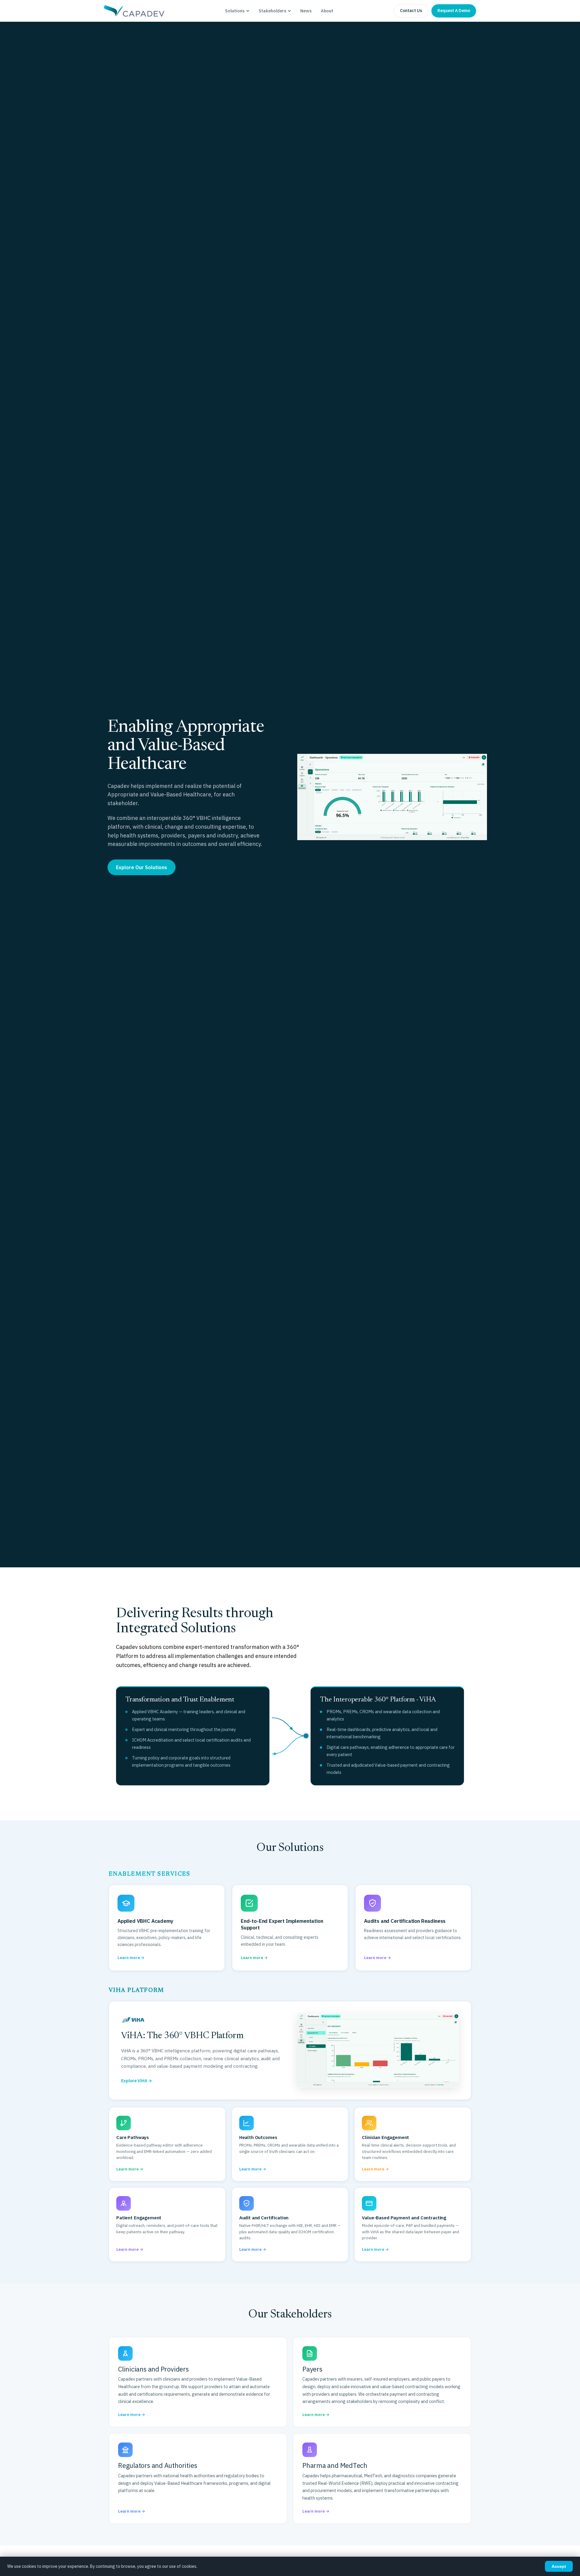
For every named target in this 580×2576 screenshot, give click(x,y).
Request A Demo (454, 11)
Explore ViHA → (137, 2081)
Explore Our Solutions (142, 867)
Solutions (235, 11)
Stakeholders (272, 11)
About (327, 11)
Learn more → (132, 2415)
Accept (559, 2566)
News (306, 11)
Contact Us (411, 11)
